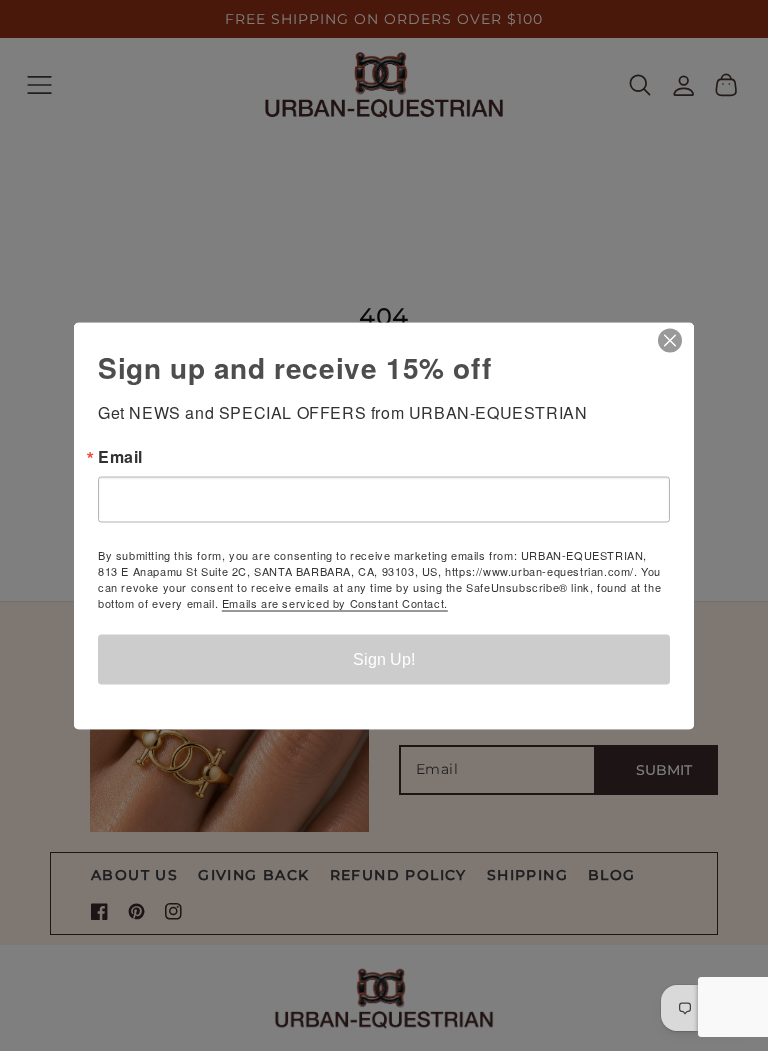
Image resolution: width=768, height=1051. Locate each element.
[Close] (676, 340)
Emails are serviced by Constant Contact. (335, 602)
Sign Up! (384, 658)
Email (120, 456)
